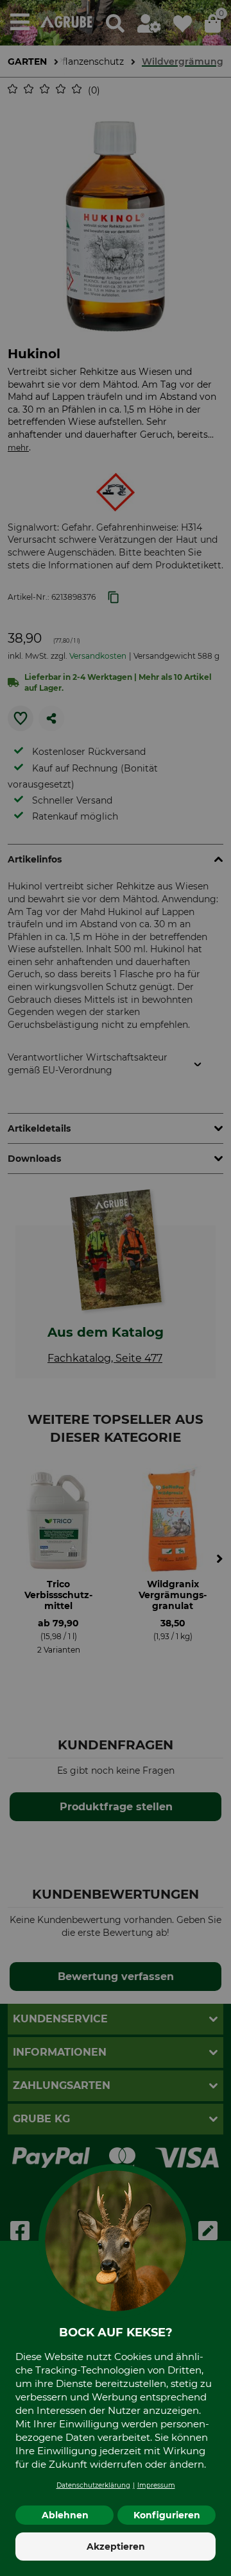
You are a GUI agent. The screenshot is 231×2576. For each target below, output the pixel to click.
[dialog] (116, 1288)
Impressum (156, 2485)
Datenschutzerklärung (93, 2485)
